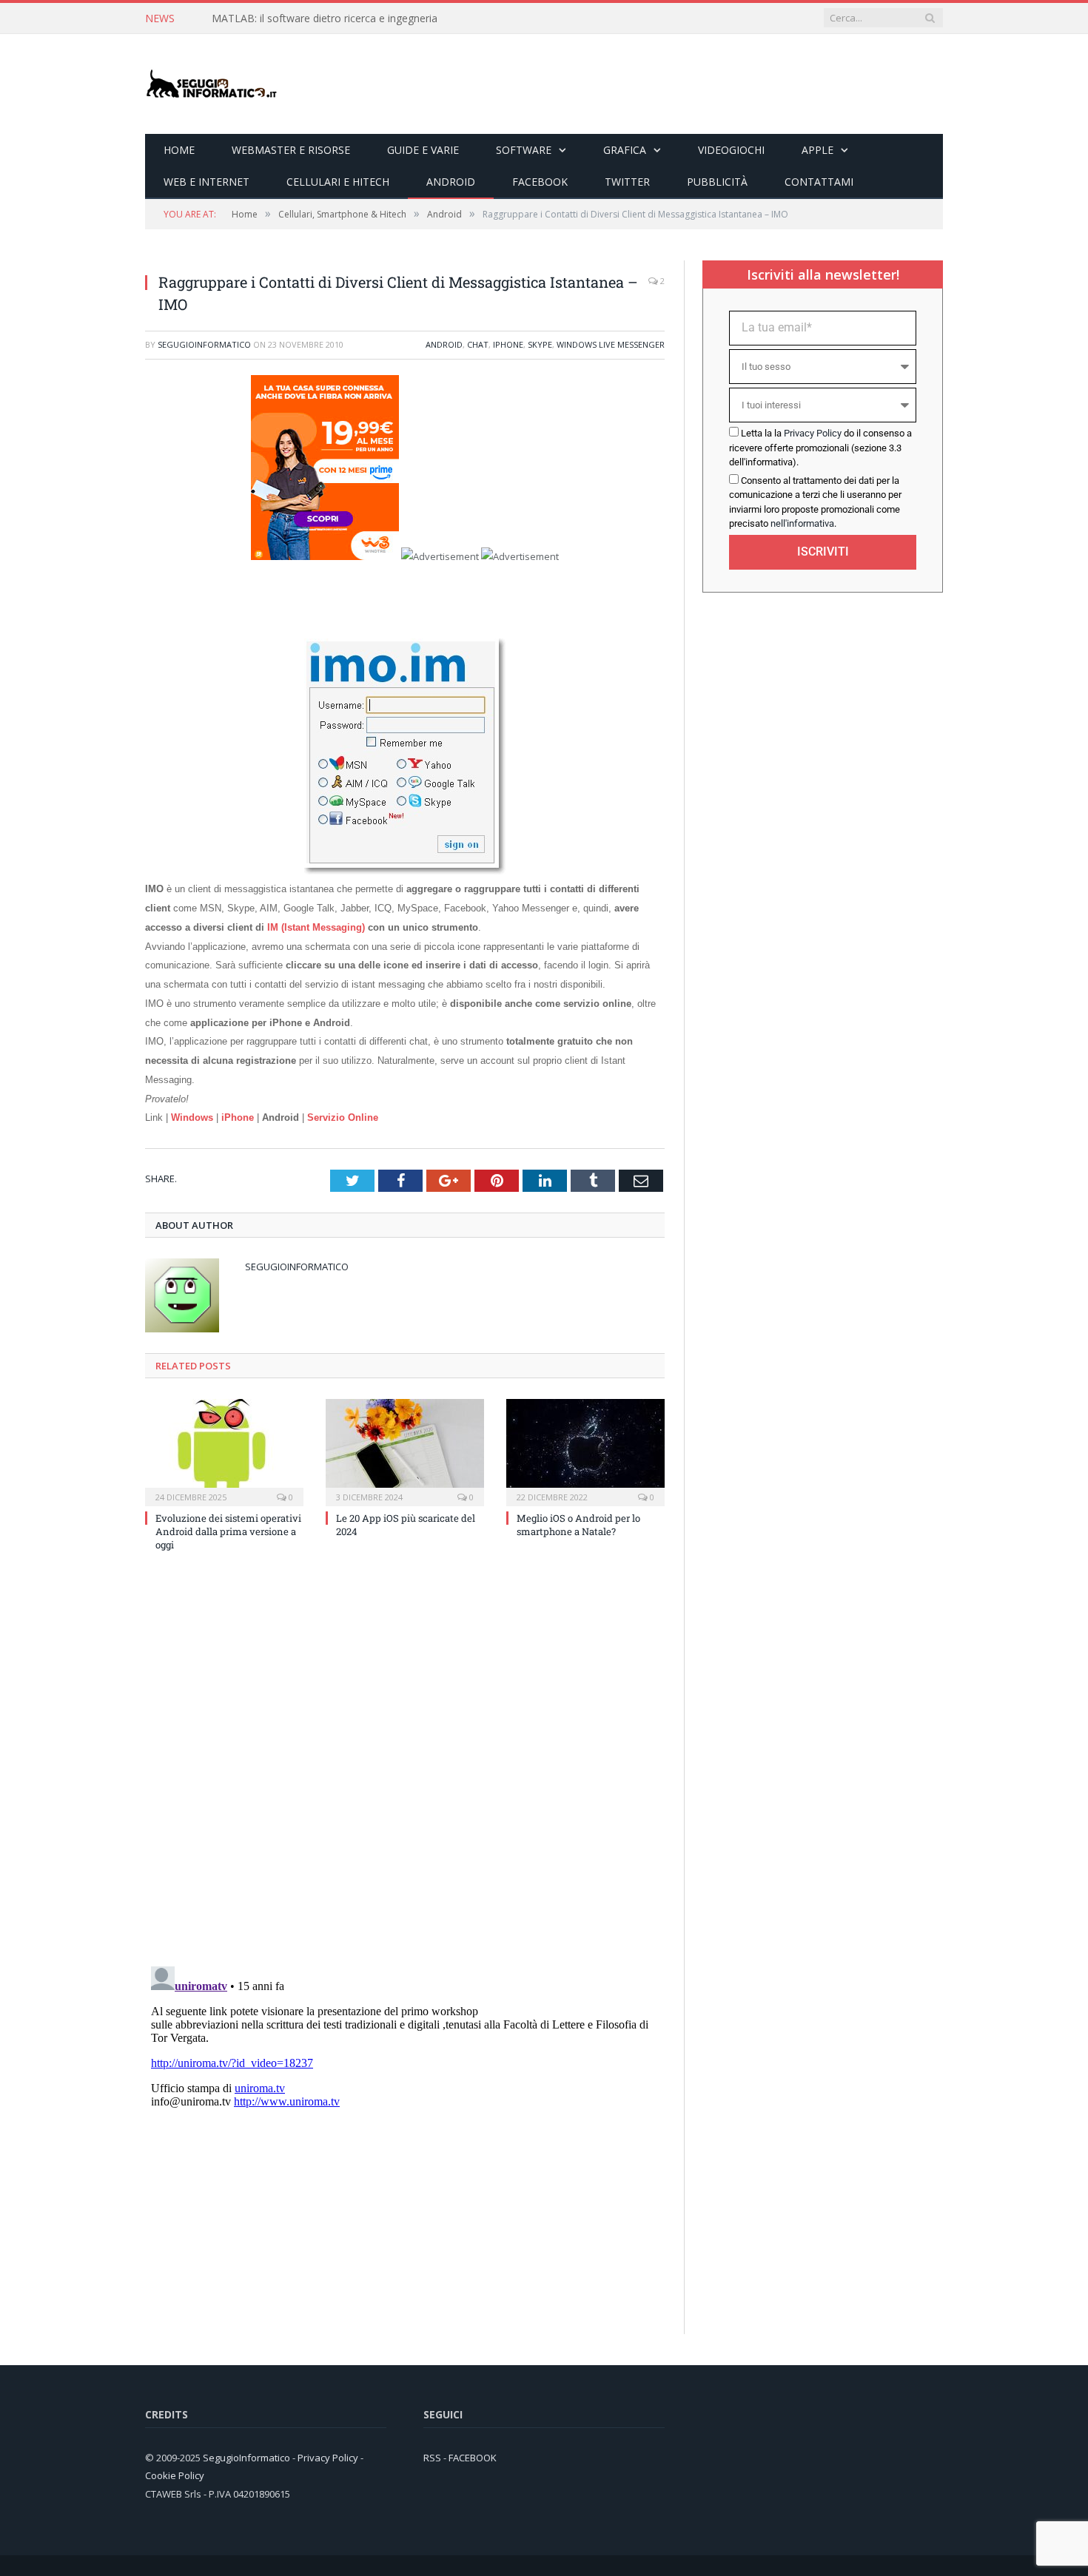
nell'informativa (802, 523)
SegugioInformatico (204, 344)
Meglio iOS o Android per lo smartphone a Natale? (578, 1525)
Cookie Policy (175, 2475)
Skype (540, 344)
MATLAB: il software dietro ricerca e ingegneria (325, 18)
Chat (478, 344)
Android (451, 182)
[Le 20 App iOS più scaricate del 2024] (405, 1451)
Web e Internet (206, 182)
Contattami (819, 182)
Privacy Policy (813, 433)
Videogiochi (731, 150)
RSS (432, 2458)
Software (524, 150)
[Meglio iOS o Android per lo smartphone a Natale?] (585, 1451)
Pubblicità (717, 182)
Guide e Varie (423, 150)
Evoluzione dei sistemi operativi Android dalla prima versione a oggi (228, 1531)
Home (179, 150)
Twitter (627, 182)
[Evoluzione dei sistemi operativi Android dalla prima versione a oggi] (224, 1451)
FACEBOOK (473, 2458)
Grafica (625, 150)
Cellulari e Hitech (338, 182)
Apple (817, 150)
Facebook (540, 182)
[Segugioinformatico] (212, 84)
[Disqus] (405, 1763)
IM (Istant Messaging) (316, 927)
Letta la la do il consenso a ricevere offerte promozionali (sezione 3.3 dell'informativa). (820, 448)
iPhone (508, 344)
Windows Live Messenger (611, 344)
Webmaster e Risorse (291, 150)
